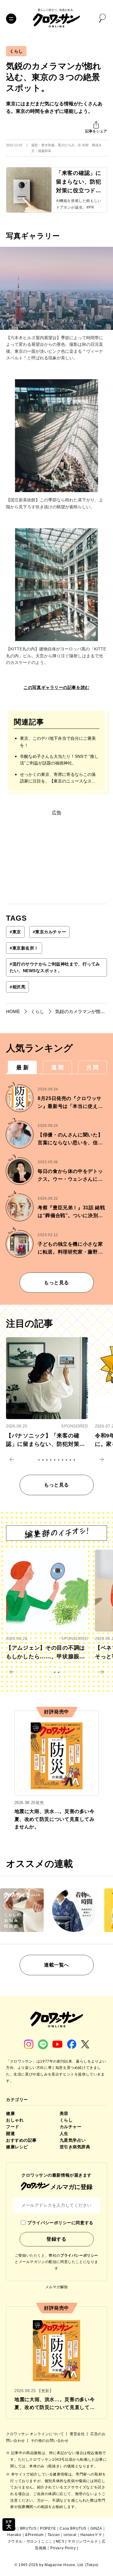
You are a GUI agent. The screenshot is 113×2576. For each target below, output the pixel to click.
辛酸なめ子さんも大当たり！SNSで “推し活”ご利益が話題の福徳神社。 (59, 760)
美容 (64, 2113)
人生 (64, 2134)
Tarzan (54, 2535)
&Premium (34, 2535)
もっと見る (56, 1283)
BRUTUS (28, 2528)
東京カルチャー (49, 932)
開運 (10, 2134)
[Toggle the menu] (11, 19)
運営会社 (78, 2434)
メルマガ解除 (57, 2287)
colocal (70, 2535)
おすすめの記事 (21, 2140)
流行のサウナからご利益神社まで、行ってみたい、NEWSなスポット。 (55, 967)
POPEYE (48, 2528)
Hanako (14, 2535)
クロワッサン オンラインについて (36, 2434)
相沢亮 (17, 987)
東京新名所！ (24, 948)
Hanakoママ (91, 2535)
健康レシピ (17, 2147)
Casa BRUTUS (73, 2528)
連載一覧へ (56, 1965)
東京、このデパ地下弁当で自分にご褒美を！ (58, 742)
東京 (15, 932)
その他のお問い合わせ (50, 2441)
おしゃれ (15, 2120)
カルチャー (71, 2127)
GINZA (96, 2528)
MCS (60, 2541)
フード (13, 2127)
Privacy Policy (63, 2548)
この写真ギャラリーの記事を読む (56, 687)
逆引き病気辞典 (75, 2147)
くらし (16, 51)
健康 (10, 2113)
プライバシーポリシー (79, 2255)
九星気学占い (73, 2140)
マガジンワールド (83, 2541)
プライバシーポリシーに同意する (60, 2223)
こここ (47, 2541)
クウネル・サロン (23, 2541)
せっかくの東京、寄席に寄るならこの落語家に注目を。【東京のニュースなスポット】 (58, 778)
